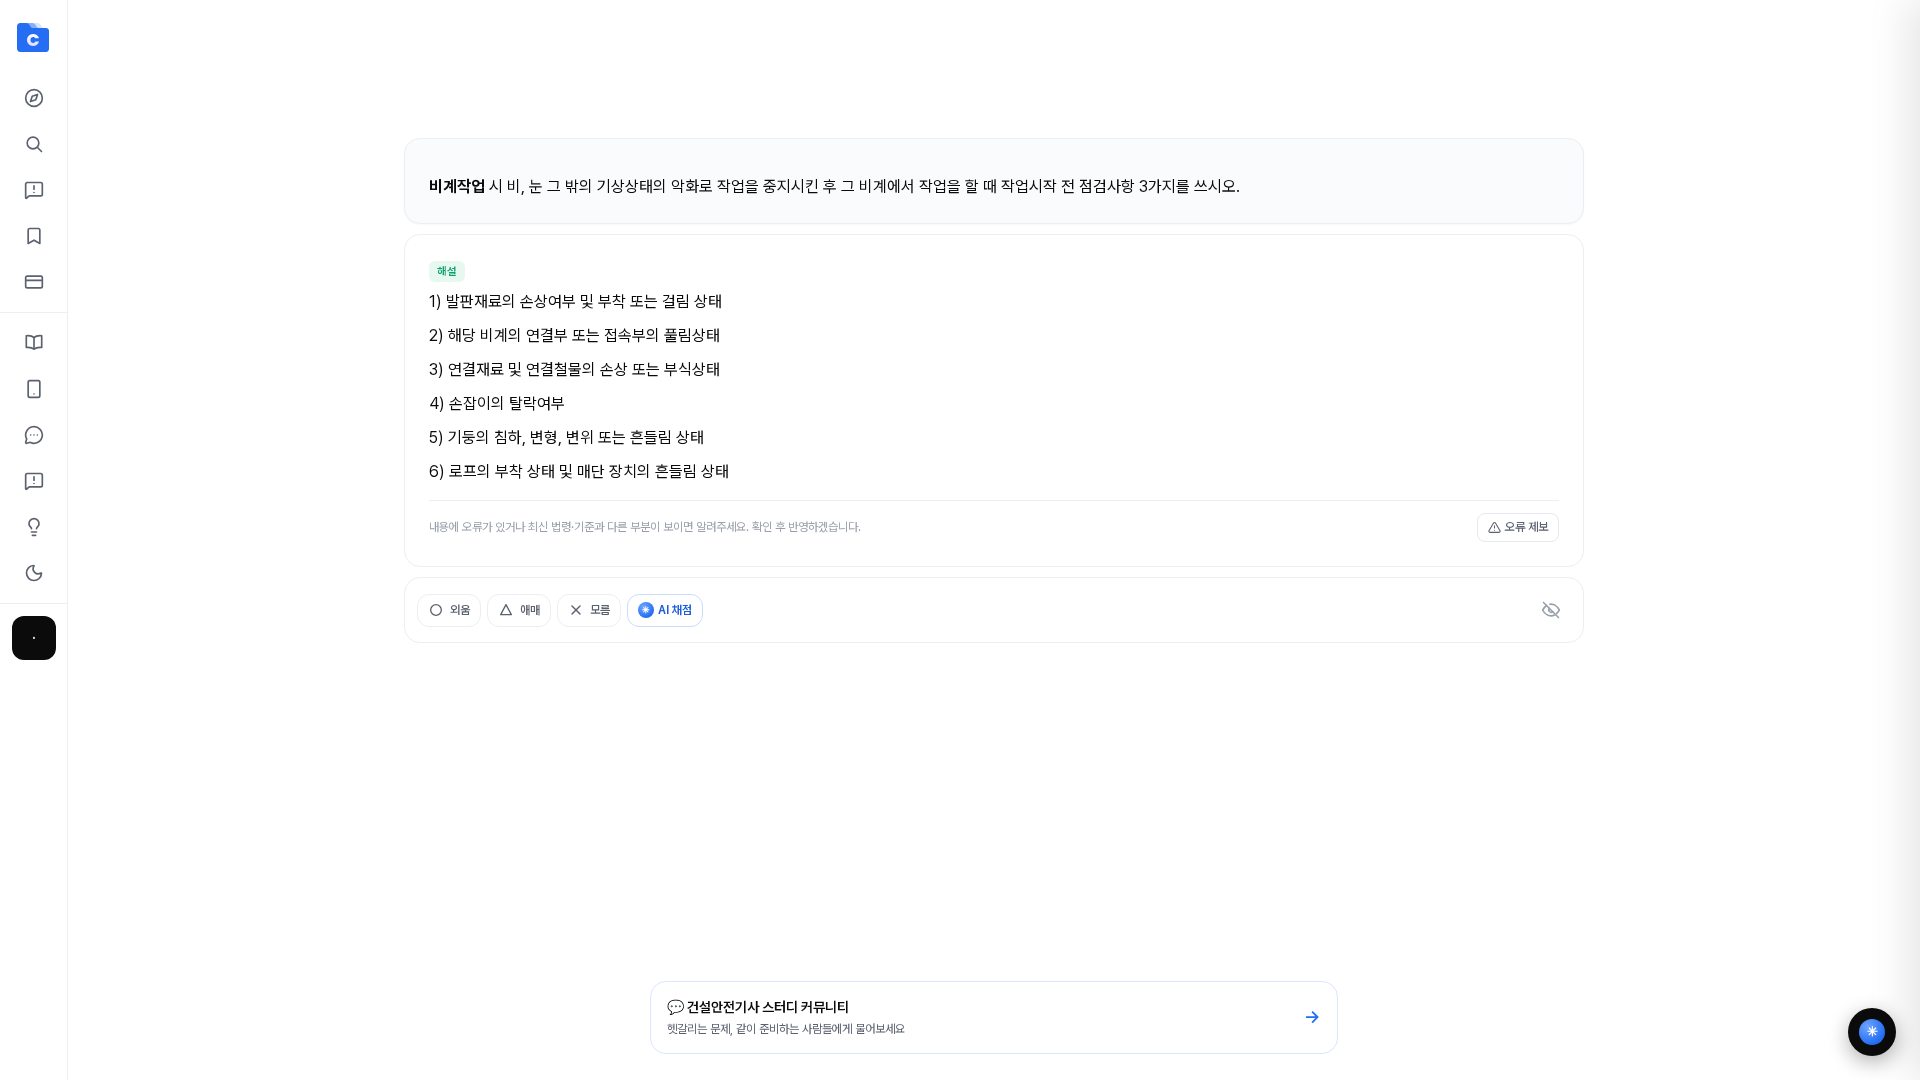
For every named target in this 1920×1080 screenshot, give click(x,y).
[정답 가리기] (1551, 610)
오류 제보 (1526, 527)
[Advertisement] (994, 78)
